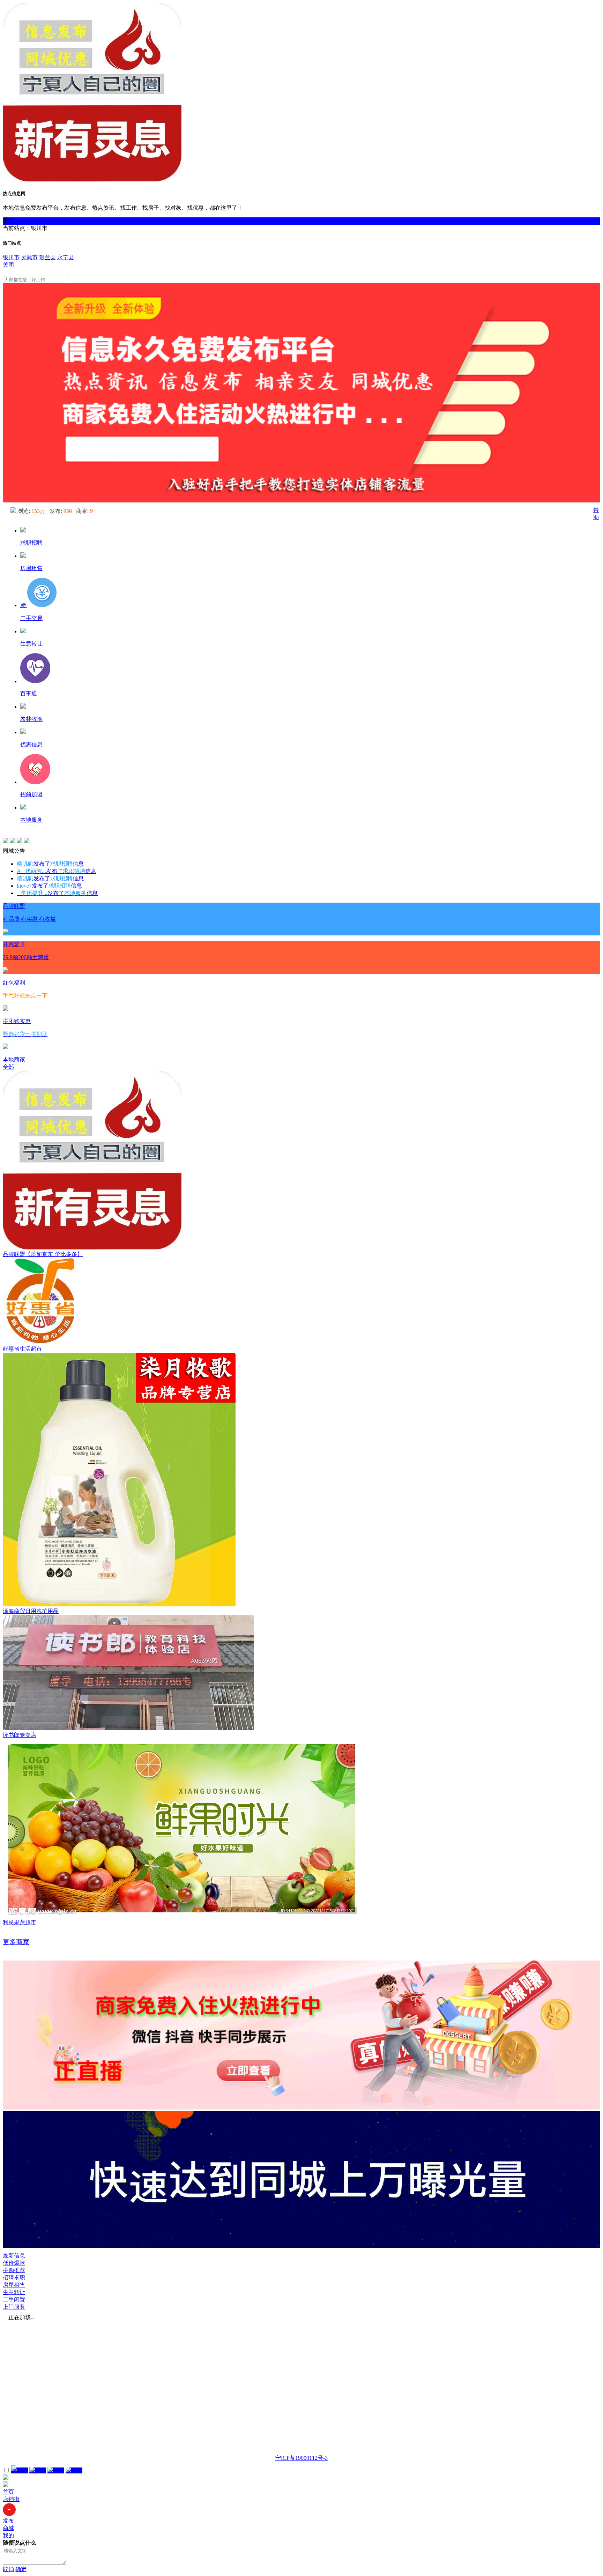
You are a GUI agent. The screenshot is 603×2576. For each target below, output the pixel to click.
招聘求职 (14, 2278)
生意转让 (14, 2292)
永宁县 (66, 257)
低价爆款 (14, 2263)
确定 (21, 2569)
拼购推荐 (14, 2270)
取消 (8, 2569)
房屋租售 (14, 2285)
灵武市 (29, 257)
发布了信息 (50, 864)
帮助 (59, 2470)
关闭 (8, 265)
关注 (8, 221)
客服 (22, 2470)
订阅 (77, 2470)
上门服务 (14, 2307)
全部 (8, 1067)
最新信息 (14, 2256)
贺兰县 (47, 257)
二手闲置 (14, 2299)
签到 (40, 2470)
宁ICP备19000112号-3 (301, 2458)
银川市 (11, 257)
